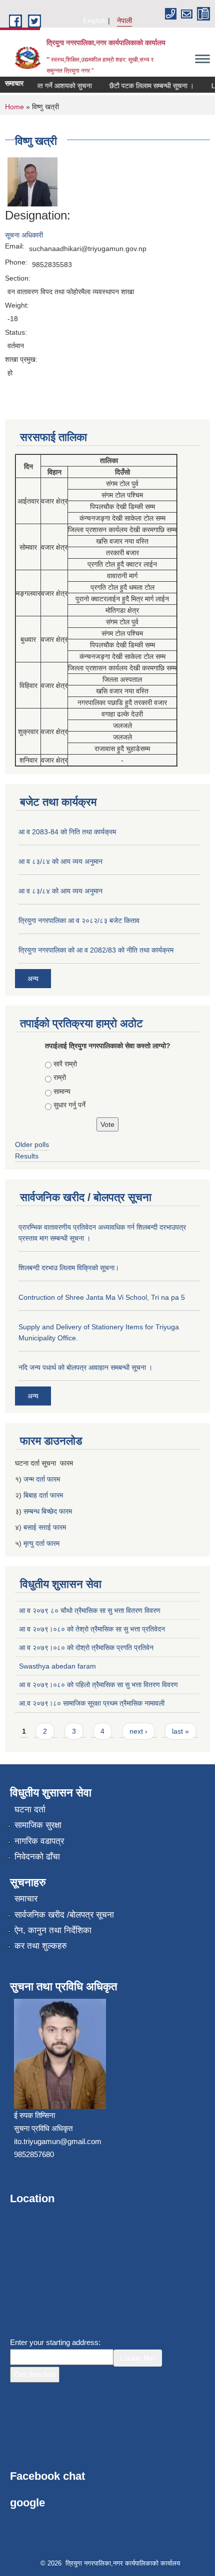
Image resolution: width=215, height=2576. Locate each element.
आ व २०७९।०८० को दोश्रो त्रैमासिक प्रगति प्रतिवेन (86, 1648)
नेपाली (124, 21)
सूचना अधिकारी (24, 235)
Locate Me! (138, 2358)
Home (14, 107)
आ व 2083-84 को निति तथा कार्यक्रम (67, 832)
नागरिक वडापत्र (39, 1841)
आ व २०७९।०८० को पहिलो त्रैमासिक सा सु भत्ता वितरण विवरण (98, 1685)
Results (27, 1156)
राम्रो (60, 1077)
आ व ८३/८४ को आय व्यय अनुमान (60, 861)
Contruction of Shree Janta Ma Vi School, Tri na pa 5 (102, 1297)
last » (180, 1731)
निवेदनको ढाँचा (37, 1857)
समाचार (26, 1899)
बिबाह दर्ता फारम (43, 1495)
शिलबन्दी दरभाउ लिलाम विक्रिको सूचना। (69, 1268)
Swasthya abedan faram (57, 1666)
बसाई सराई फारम (45, 1527)
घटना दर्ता (30, 1810)
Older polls (32, 1144)
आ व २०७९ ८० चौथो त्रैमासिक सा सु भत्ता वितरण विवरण (90, 1610)
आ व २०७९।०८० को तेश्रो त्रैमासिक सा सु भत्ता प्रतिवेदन (92, 1629)
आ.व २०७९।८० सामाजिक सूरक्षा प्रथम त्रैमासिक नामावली (92, 1703)
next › (138, 1731)
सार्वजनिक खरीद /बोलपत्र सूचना (64, 1915)
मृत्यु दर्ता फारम (42, 1543)
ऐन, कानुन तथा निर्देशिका (53, 1930)
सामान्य (62, 1091)
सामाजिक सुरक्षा (38, 1825)
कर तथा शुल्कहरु (41, 1946)
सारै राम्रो (65, 1064)
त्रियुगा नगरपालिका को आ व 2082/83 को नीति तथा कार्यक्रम (96, 950)
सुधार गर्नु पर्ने (69, 1105)
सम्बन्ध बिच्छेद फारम (49, 1511)
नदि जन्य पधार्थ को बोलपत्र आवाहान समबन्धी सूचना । (85, 1367)
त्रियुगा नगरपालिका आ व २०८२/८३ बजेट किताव (79, 920)
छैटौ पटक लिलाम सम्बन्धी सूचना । (144, 86)
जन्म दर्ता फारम (42, 1479)
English (94, 21)
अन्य (33, 979)
